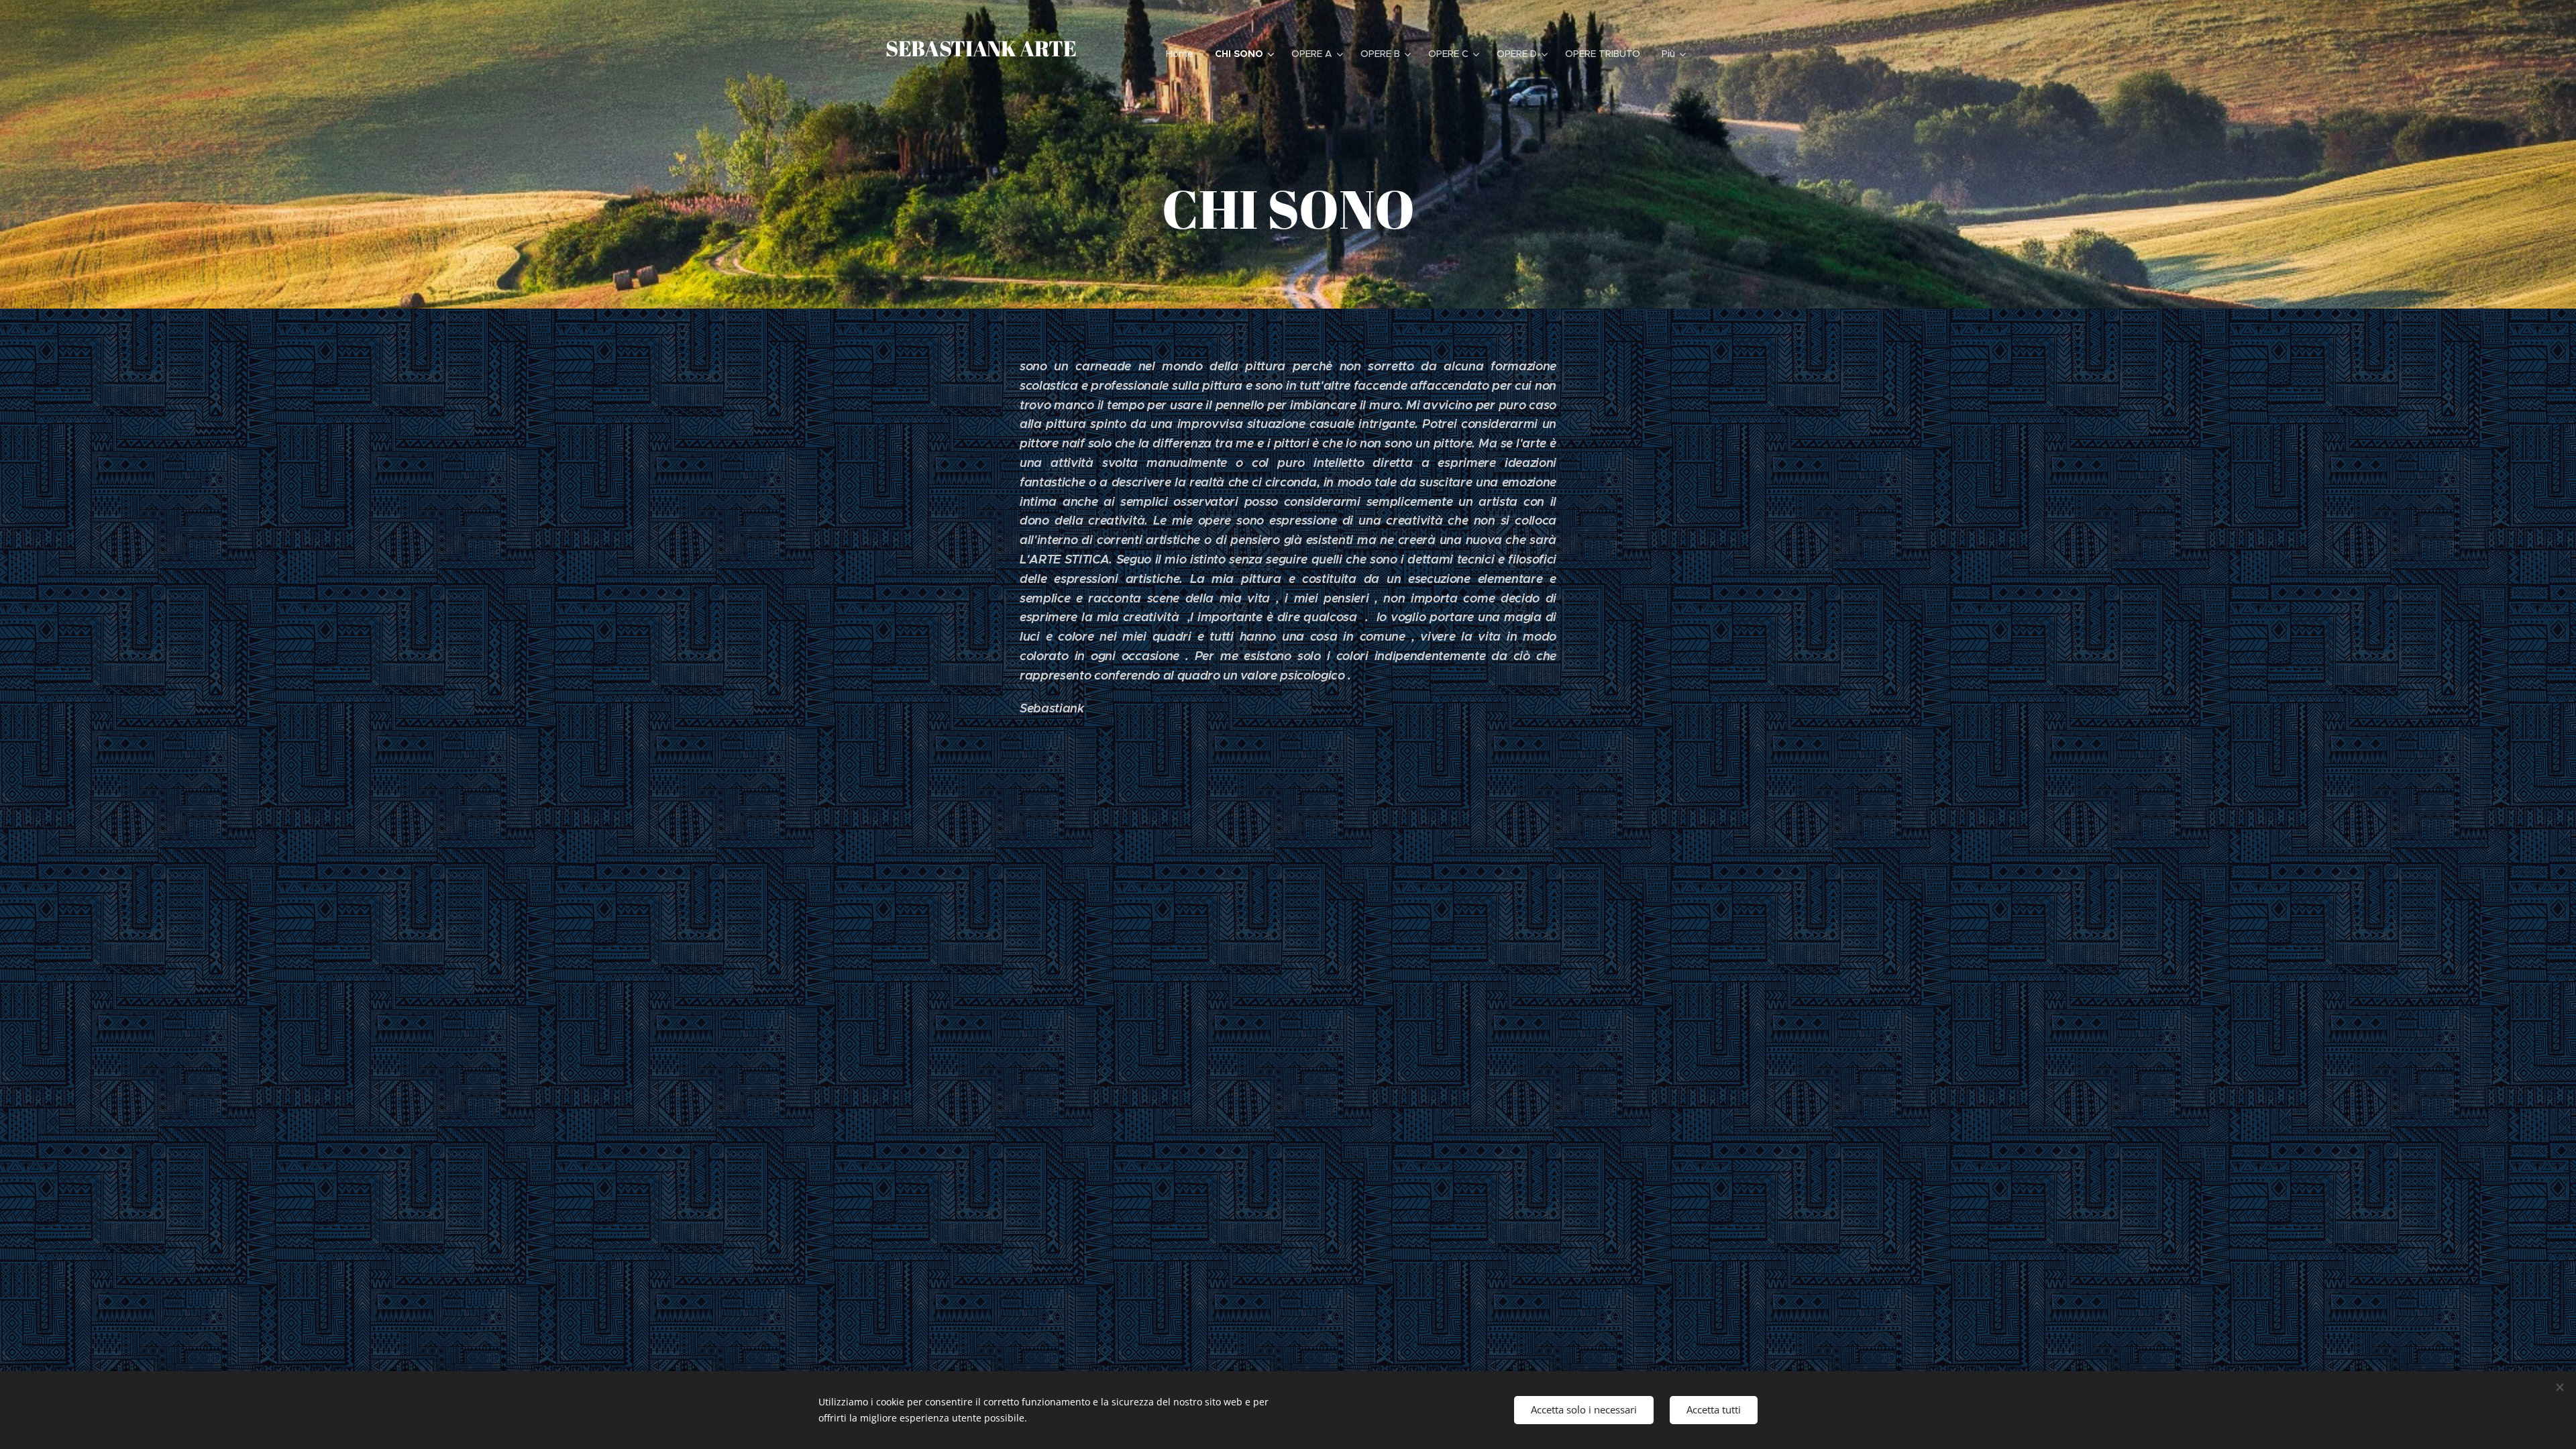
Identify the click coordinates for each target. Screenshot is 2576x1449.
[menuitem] (1183, 54)
